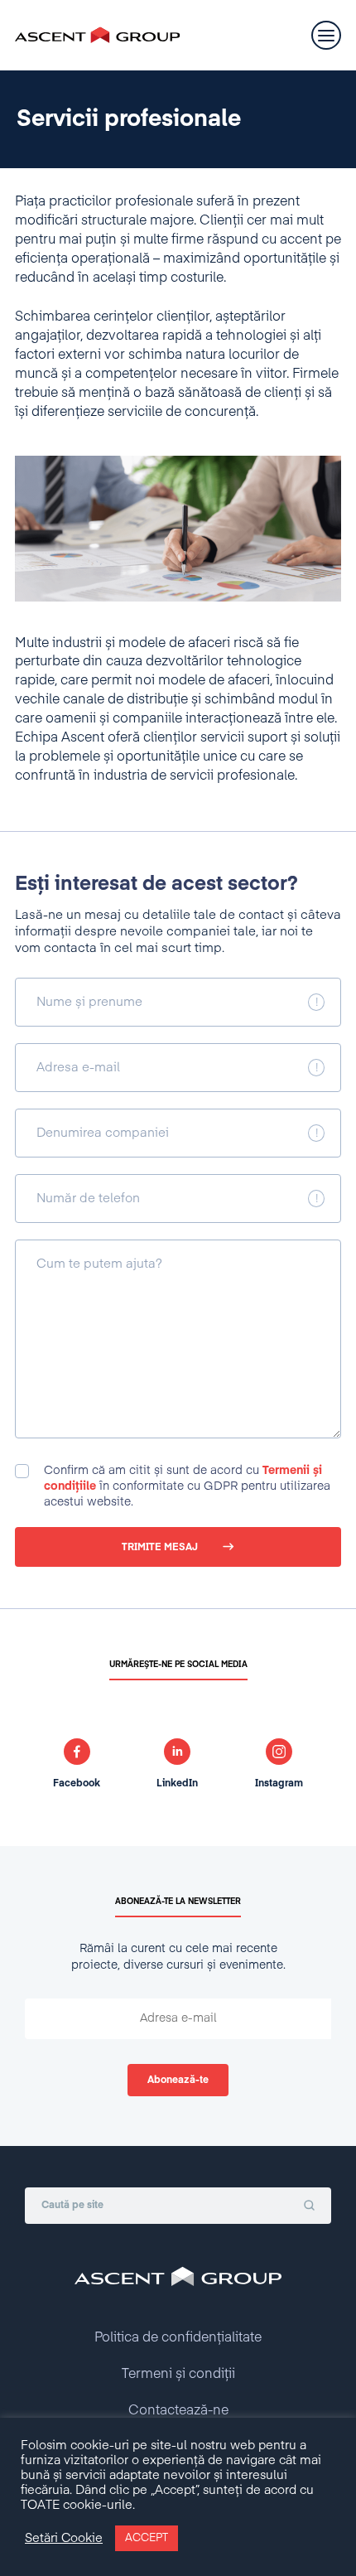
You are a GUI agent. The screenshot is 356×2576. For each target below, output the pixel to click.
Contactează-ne (178, 2411)
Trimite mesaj (160, 1548)
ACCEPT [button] (147, 2538)
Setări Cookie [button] (64, 2539)
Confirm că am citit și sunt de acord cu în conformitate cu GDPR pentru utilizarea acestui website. (187, 1486)
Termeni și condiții (178, 2375)
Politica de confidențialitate (178, 2338)
